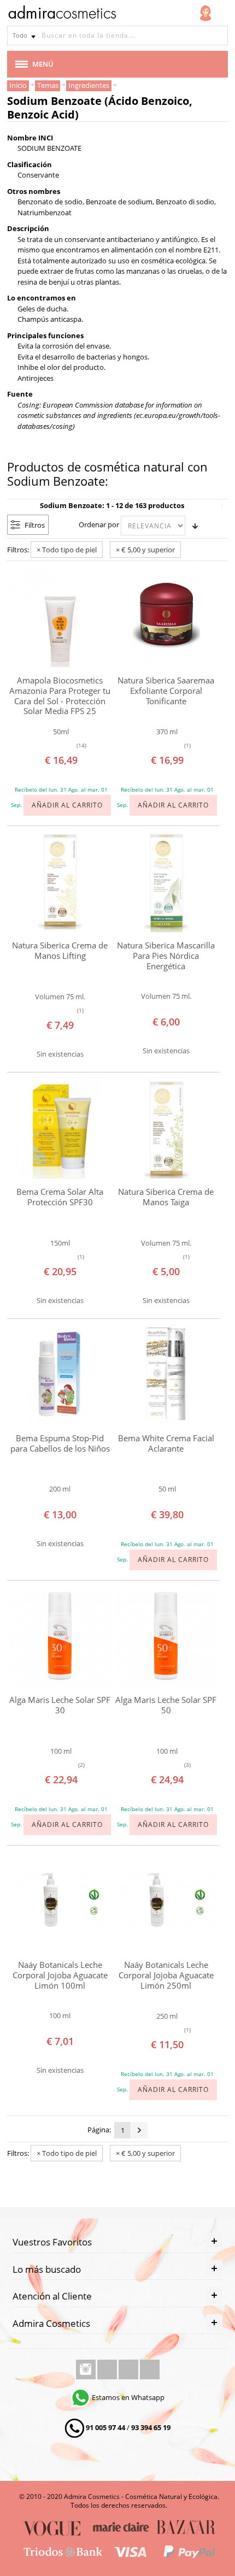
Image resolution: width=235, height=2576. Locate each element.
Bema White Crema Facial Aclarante (166, 1443)
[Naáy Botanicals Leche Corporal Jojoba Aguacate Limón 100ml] (60, 1901)
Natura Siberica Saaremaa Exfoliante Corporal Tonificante (166, 691)
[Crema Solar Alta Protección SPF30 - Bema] (60, 1128)
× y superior (145, 550)
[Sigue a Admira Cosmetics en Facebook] (108, 2369)
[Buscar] (218, 36)
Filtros (35, 525)
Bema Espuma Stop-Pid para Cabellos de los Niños (60, 1443)
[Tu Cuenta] (205, 13)
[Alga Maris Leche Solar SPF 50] (166, 1636)
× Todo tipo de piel (67, 550)
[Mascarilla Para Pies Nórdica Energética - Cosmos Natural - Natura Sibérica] (166, 881)
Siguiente (139, 2130)
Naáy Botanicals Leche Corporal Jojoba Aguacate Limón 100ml (60, 1975)
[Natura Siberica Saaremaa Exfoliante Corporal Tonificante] (166, 616)
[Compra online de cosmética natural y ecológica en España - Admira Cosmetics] (62, 14)
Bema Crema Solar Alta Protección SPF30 (60, 1197)
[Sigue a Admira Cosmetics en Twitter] (129, 2369)
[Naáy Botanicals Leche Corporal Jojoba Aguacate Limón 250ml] (166, 1901)
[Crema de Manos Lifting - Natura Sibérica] (60, 881)
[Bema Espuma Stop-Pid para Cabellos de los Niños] (60, 1374)
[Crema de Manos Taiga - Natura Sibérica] (166, 1128)
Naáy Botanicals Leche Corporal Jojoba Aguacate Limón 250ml (166, 1975)
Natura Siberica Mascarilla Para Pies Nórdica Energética (166, 956)
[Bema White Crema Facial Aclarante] (166, 1374)
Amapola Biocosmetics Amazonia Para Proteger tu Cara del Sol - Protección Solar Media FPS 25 (60, 696)
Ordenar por (99, 524)
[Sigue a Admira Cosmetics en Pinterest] (150, 2369)
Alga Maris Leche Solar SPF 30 (60, 1705)
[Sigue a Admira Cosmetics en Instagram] (87, 2369)
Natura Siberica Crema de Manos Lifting (60, 950)
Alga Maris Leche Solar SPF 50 (166, 1705)
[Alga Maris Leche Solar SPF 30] (60, 1636)
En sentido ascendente (195, 526)
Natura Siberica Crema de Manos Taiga (166, 1197)
